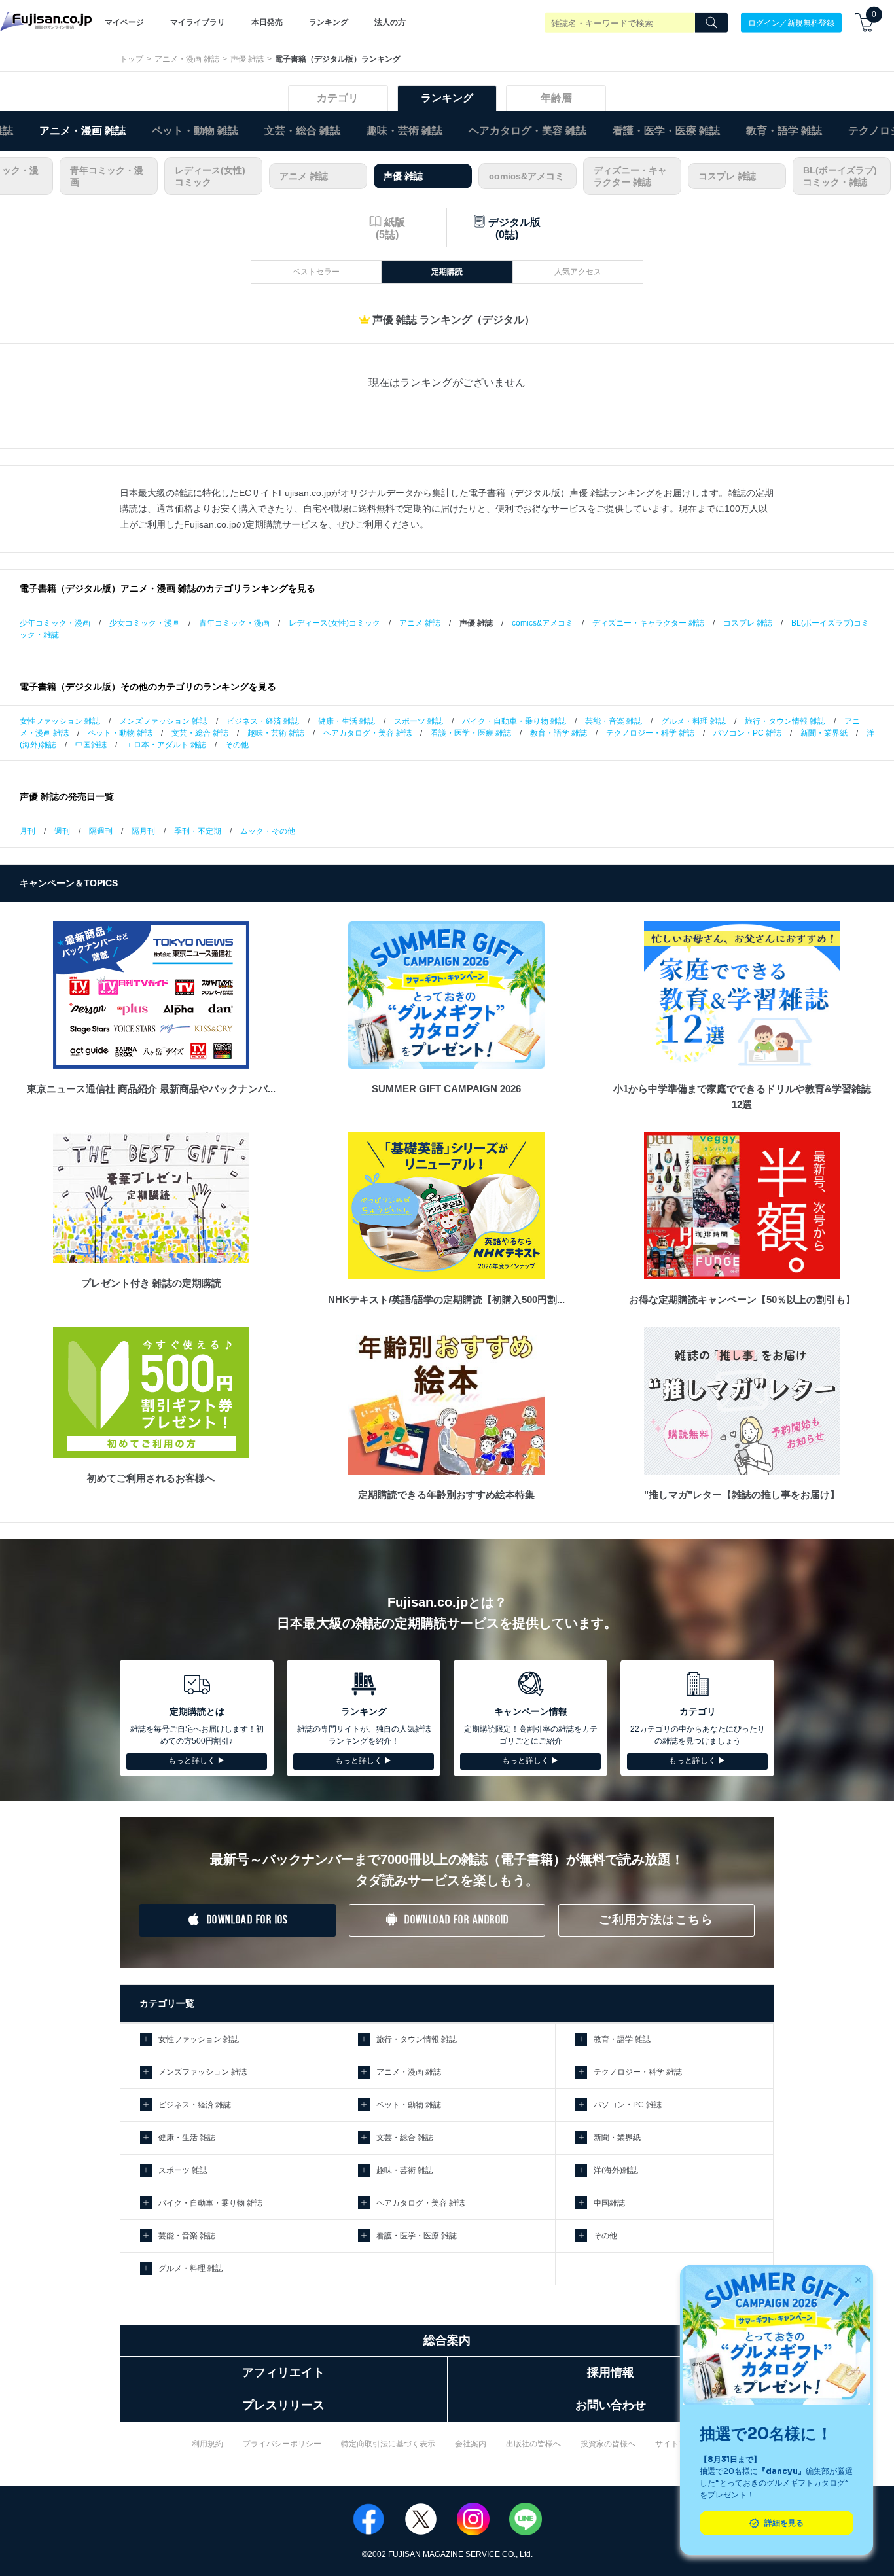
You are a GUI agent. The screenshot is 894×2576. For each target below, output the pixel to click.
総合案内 (447, 2340)
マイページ (124, 22)
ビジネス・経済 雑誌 (263, 721)
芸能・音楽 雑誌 (614, 721)
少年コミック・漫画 (55, 623)
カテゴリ (338, 98)
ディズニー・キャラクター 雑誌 (630, 176)
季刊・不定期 (198, 831)
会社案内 (471, 2444)
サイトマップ (679, 2444)
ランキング (329, 22)
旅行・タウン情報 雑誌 (785, 721)
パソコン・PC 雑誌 (747, 733)
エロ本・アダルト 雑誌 (166, 745)
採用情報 (611, 2372)
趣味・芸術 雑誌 (404, 131)
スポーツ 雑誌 (419, 721)
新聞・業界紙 (824, 733)
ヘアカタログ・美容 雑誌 (527, 131)
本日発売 (267, 22)
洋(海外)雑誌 (616, 2170)
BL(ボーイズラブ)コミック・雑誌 (840, 176)
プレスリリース (283, 2405)
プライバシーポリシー (282, 2444)
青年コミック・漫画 (107, 176)
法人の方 (390, 22)
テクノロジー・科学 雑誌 (650, 733)
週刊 (62, 831)
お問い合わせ (611, 2405)
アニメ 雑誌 (304, 176)
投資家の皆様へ (608, 2444)
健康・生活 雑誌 (347, 721)
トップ (132, 59)
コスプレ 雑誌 (727, 176)
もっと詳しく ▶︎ (197, 1761)
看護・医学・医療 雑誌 (666, 131)
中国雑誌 (91, 745)
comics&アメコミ (527, 176)
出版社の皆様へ (533, 2444)
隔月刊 (143, 831)
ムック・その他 (268, 831)
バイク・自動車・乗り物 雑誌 (514, 721)
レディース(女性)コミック (210, 176)
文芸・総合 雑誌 (302, 131)
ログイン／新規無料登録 (791, 22)
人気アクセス (578, 272)
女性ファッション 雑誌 (60, 721)
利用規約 (207, 2444)
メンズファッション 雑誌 (163, 721)
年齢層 (556, 98)
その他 (237, 745)
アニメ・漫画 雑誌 (187, 59)
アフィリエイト (283, 2372)
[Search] (711, 23)
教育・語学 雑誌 (784, 131)
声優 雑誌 (247, 59)
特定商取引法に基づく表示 (388, 2444)
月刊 (27, 831)
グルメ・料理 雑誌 (693, 721)
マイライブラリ (198, 22)
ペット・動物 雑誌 (195, 131)
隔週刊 (101, 831)
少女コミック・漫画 (145, 623)
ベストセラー (316, 272)
